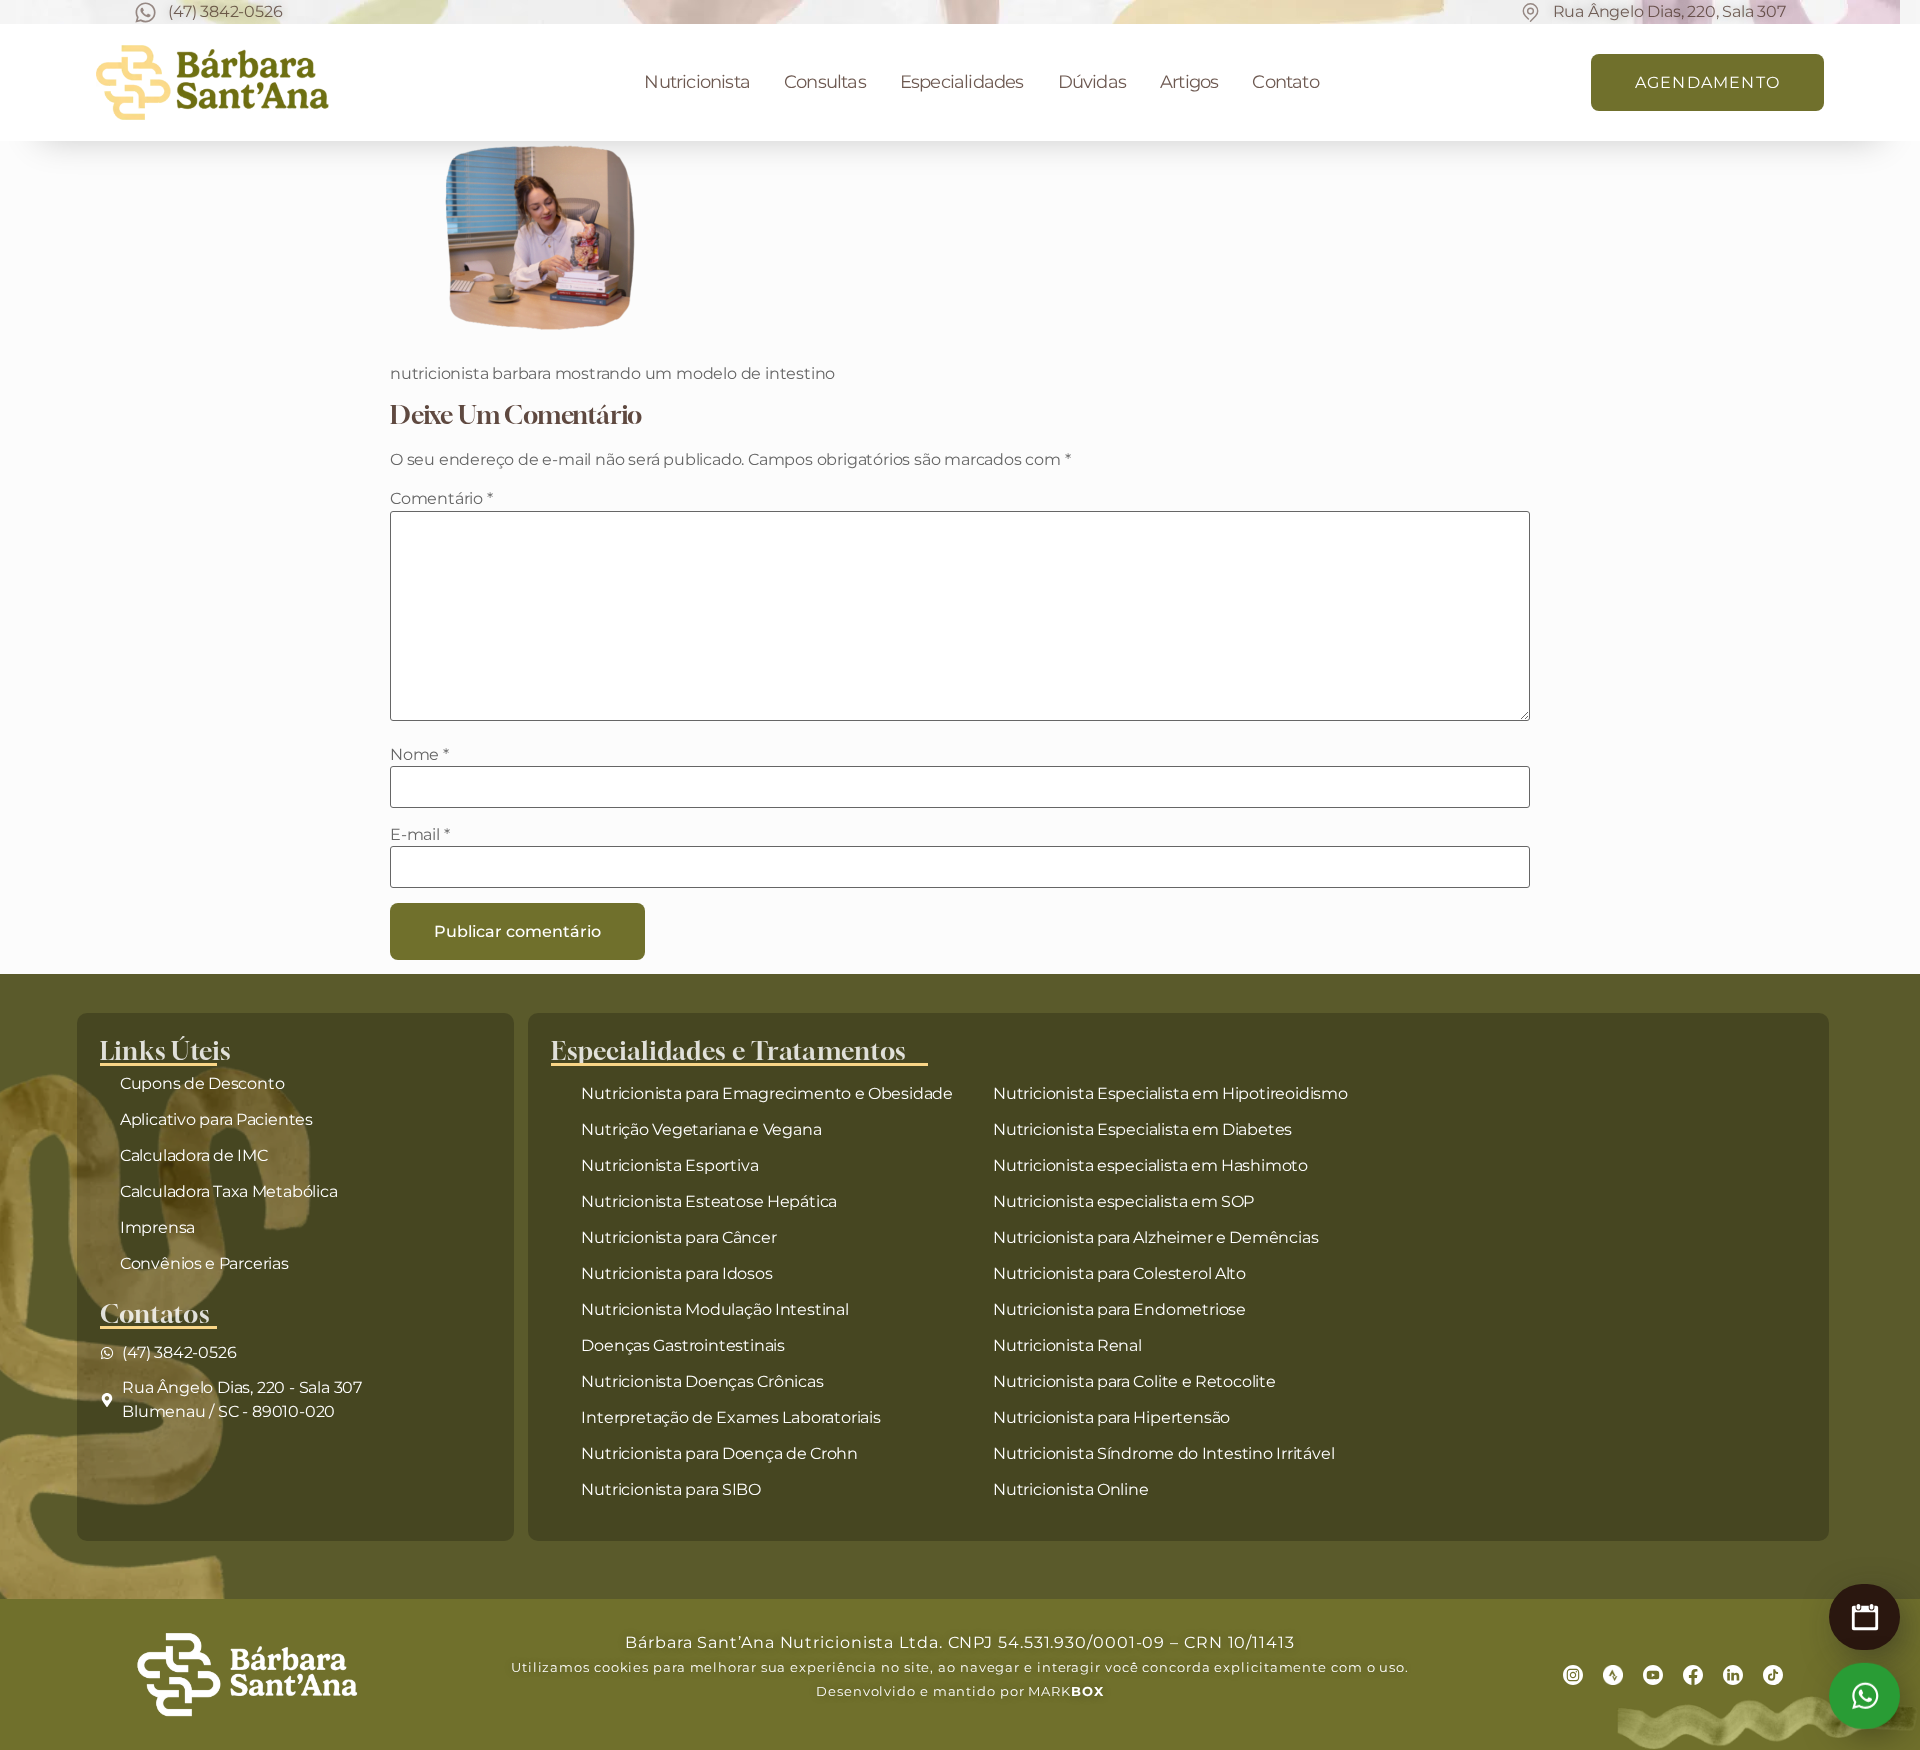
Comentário (441, 499)
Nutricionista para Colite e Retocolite (1134, 1381)
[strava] (1613, 1675)
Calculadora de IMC (194, 1155)
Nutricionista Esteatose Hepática (709, 1201)
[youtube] (1653, 1675)
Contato (1285, 82)
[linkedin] (1733, 1675)
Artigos (1189, 82)
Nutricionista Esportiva (669, 1165)
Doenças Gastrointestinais (683, 1345)
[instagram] (1573, 1675)
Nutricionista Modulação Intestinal (714, 1309)
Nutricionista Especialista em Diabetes (1142, 1129)
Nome (419, 755)
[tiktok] (1773, 1675)
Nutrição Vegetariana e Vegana (701, 1129)
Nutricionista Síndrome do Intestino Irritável (1163, 1453)
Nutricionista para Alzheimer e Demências (1155, 1237)
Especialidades (962, 82)
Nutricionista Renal (1067, 1345)
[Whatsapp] (1864, 1696)
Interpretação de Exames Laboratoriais (730, 1417)
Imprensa (157, 1227)
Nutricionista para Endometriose (1119, 1309)
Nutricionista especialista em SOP (1123, 1201)
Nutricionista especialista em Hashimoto (1150, 1165)
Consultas (825, 82)
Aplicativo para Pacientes (216, 1119)
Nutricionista (697, 82)
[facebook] (1693, 1675)
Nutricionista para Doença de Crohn (719, 1453)
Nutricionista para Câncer (678, 1237)
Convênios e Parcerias (204, 1263)
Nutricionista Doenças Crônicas (702, 1381)
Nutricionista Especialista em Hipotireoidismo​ (1170, 1093)
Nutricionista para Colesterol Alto (1119, 1273)
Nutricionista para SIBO (671, 1489)
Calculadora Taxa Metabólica (229, 1191)
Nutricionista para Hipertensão (1111, 1417)
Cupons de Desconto (202, 1083)
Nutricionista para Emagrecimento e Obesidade (767, 1093)
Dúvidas (1092, 82)
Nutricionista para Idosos (676, 1273)
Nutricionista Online (1071, 1489)
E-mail (419, 835)
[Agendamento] (1864, 1617)
